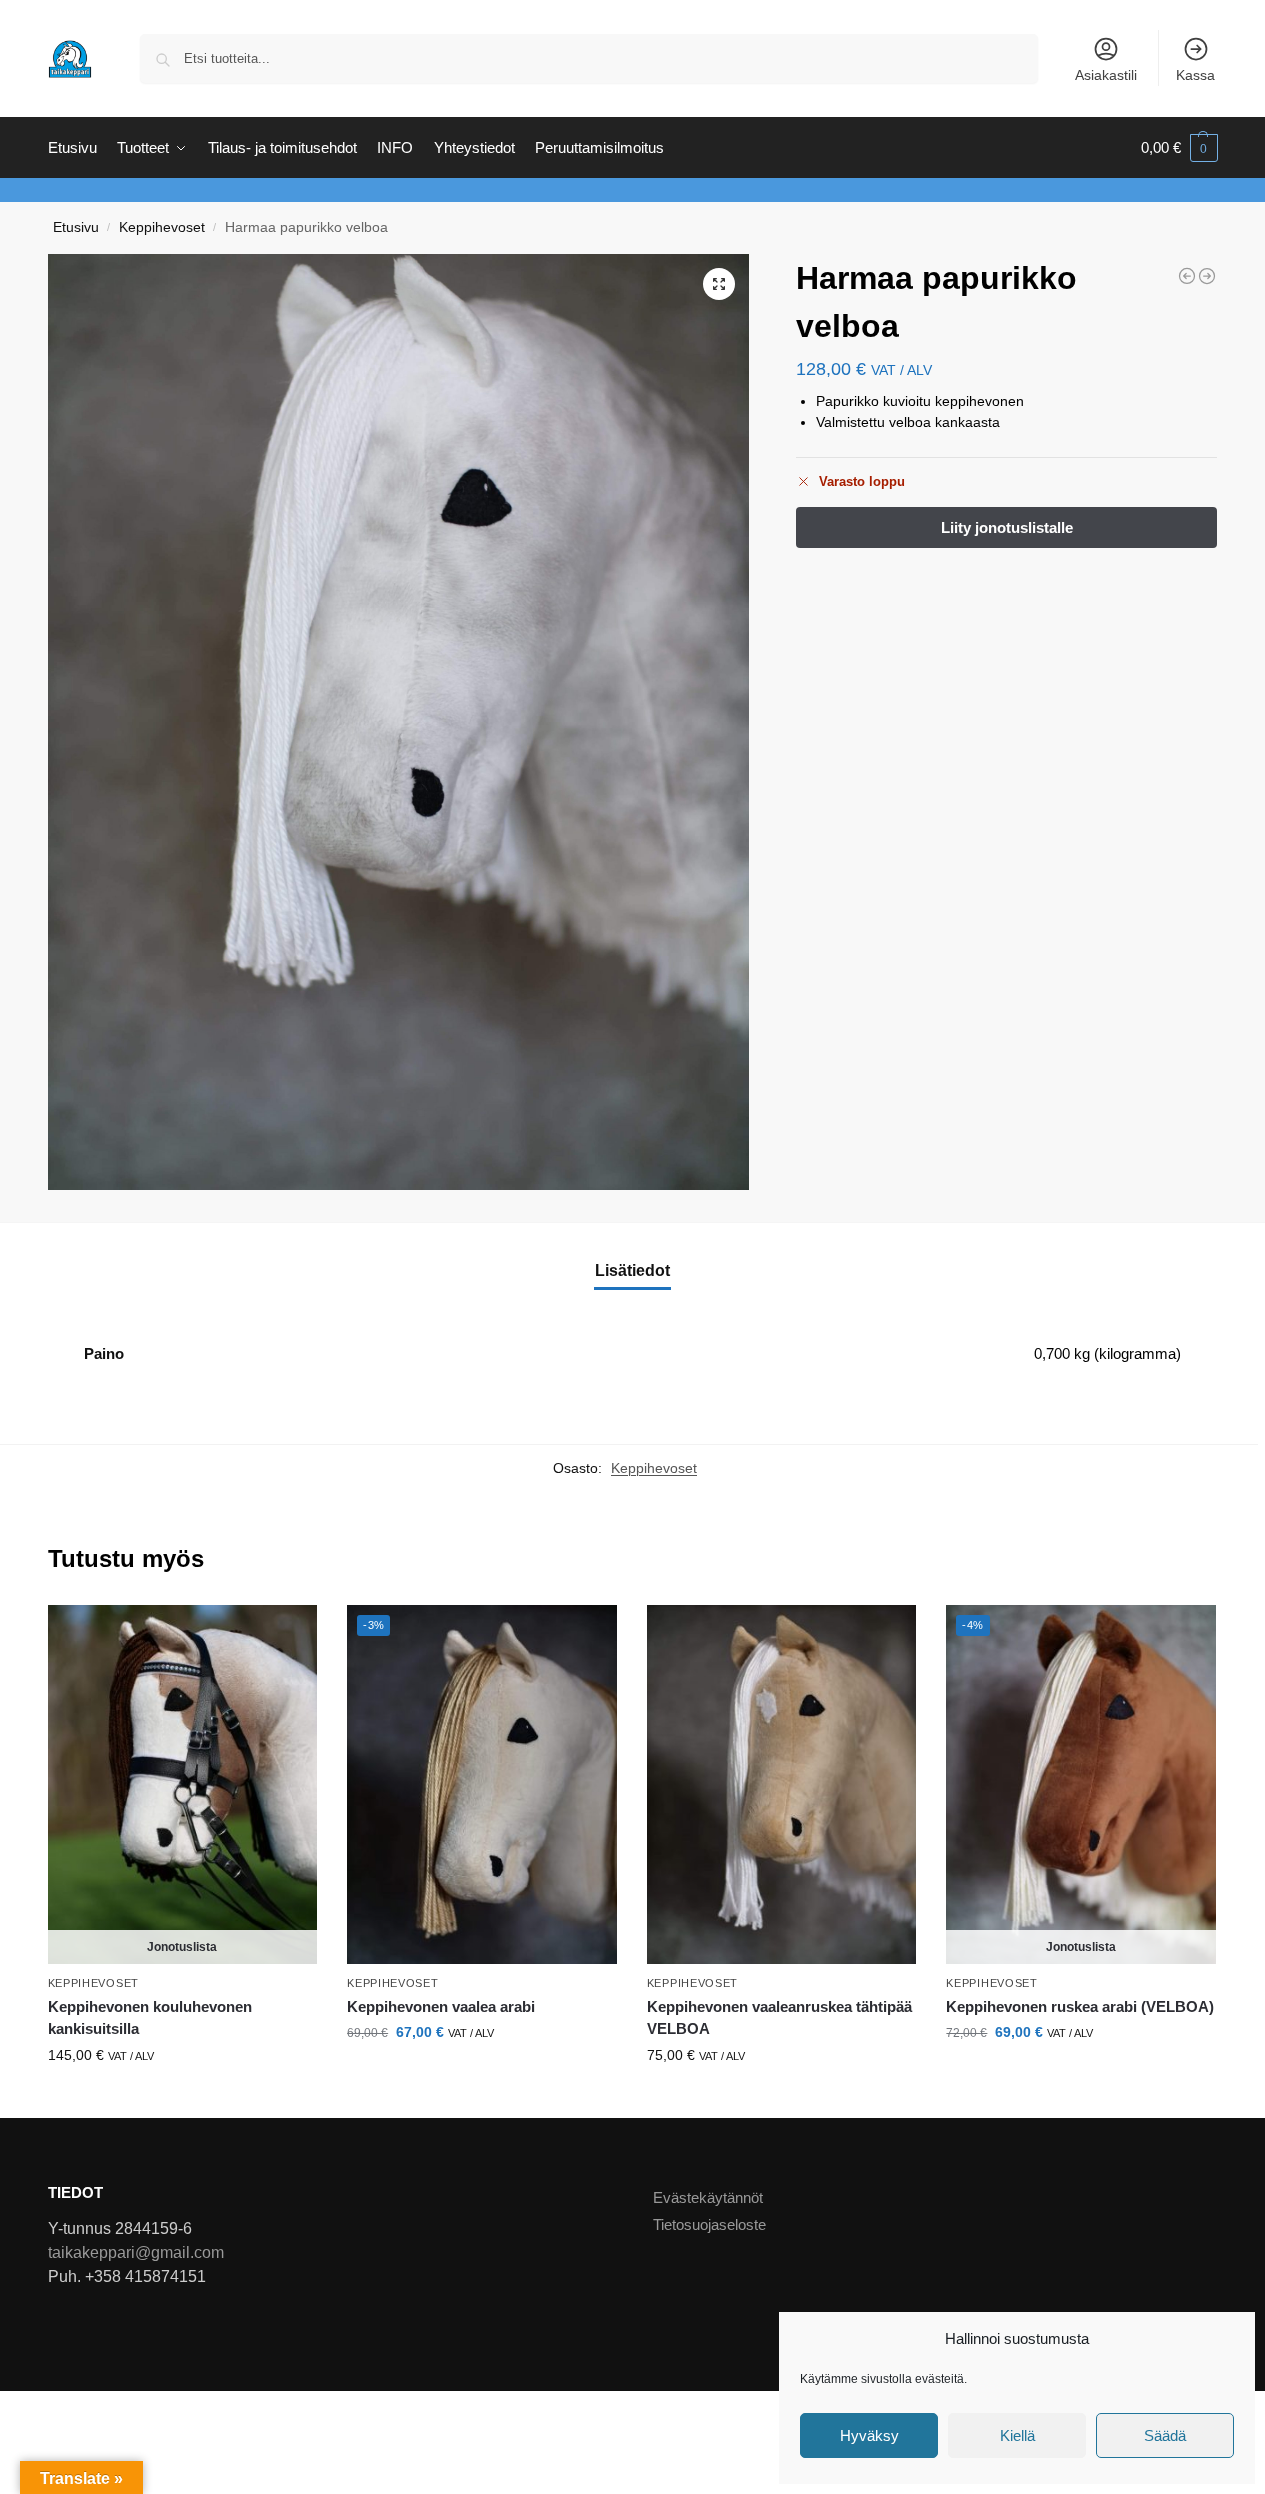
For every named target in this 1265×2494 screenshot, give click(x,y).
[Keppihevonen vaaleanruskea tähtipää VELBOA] (782, 1785)
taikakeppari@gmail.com (136, 2252)
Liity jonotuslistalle (182, 2098)
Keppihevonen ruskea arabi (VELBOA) (1080, 2006)
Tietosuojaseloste (709, 2224)
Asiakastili (1106, 75)
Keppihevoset (162, 227)
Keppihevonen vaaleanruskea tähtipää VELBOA (779, 2018)
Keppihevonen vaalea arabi (441, 2006)
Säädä (1165, 2435)
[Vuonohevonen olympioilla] (1207, 276)
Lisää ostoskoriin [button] (481, 2075)
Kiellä (1017, 2435)
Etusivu (76, 227)
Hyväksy (869, 2435)
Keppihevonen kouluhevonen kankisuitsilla (150, 2018)
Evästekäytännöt (708, 2197)
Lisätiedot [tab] (632, 1270)
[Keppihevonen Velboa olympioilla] (1187, 276)
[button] (1179, 148)
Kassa (1195, 75)
